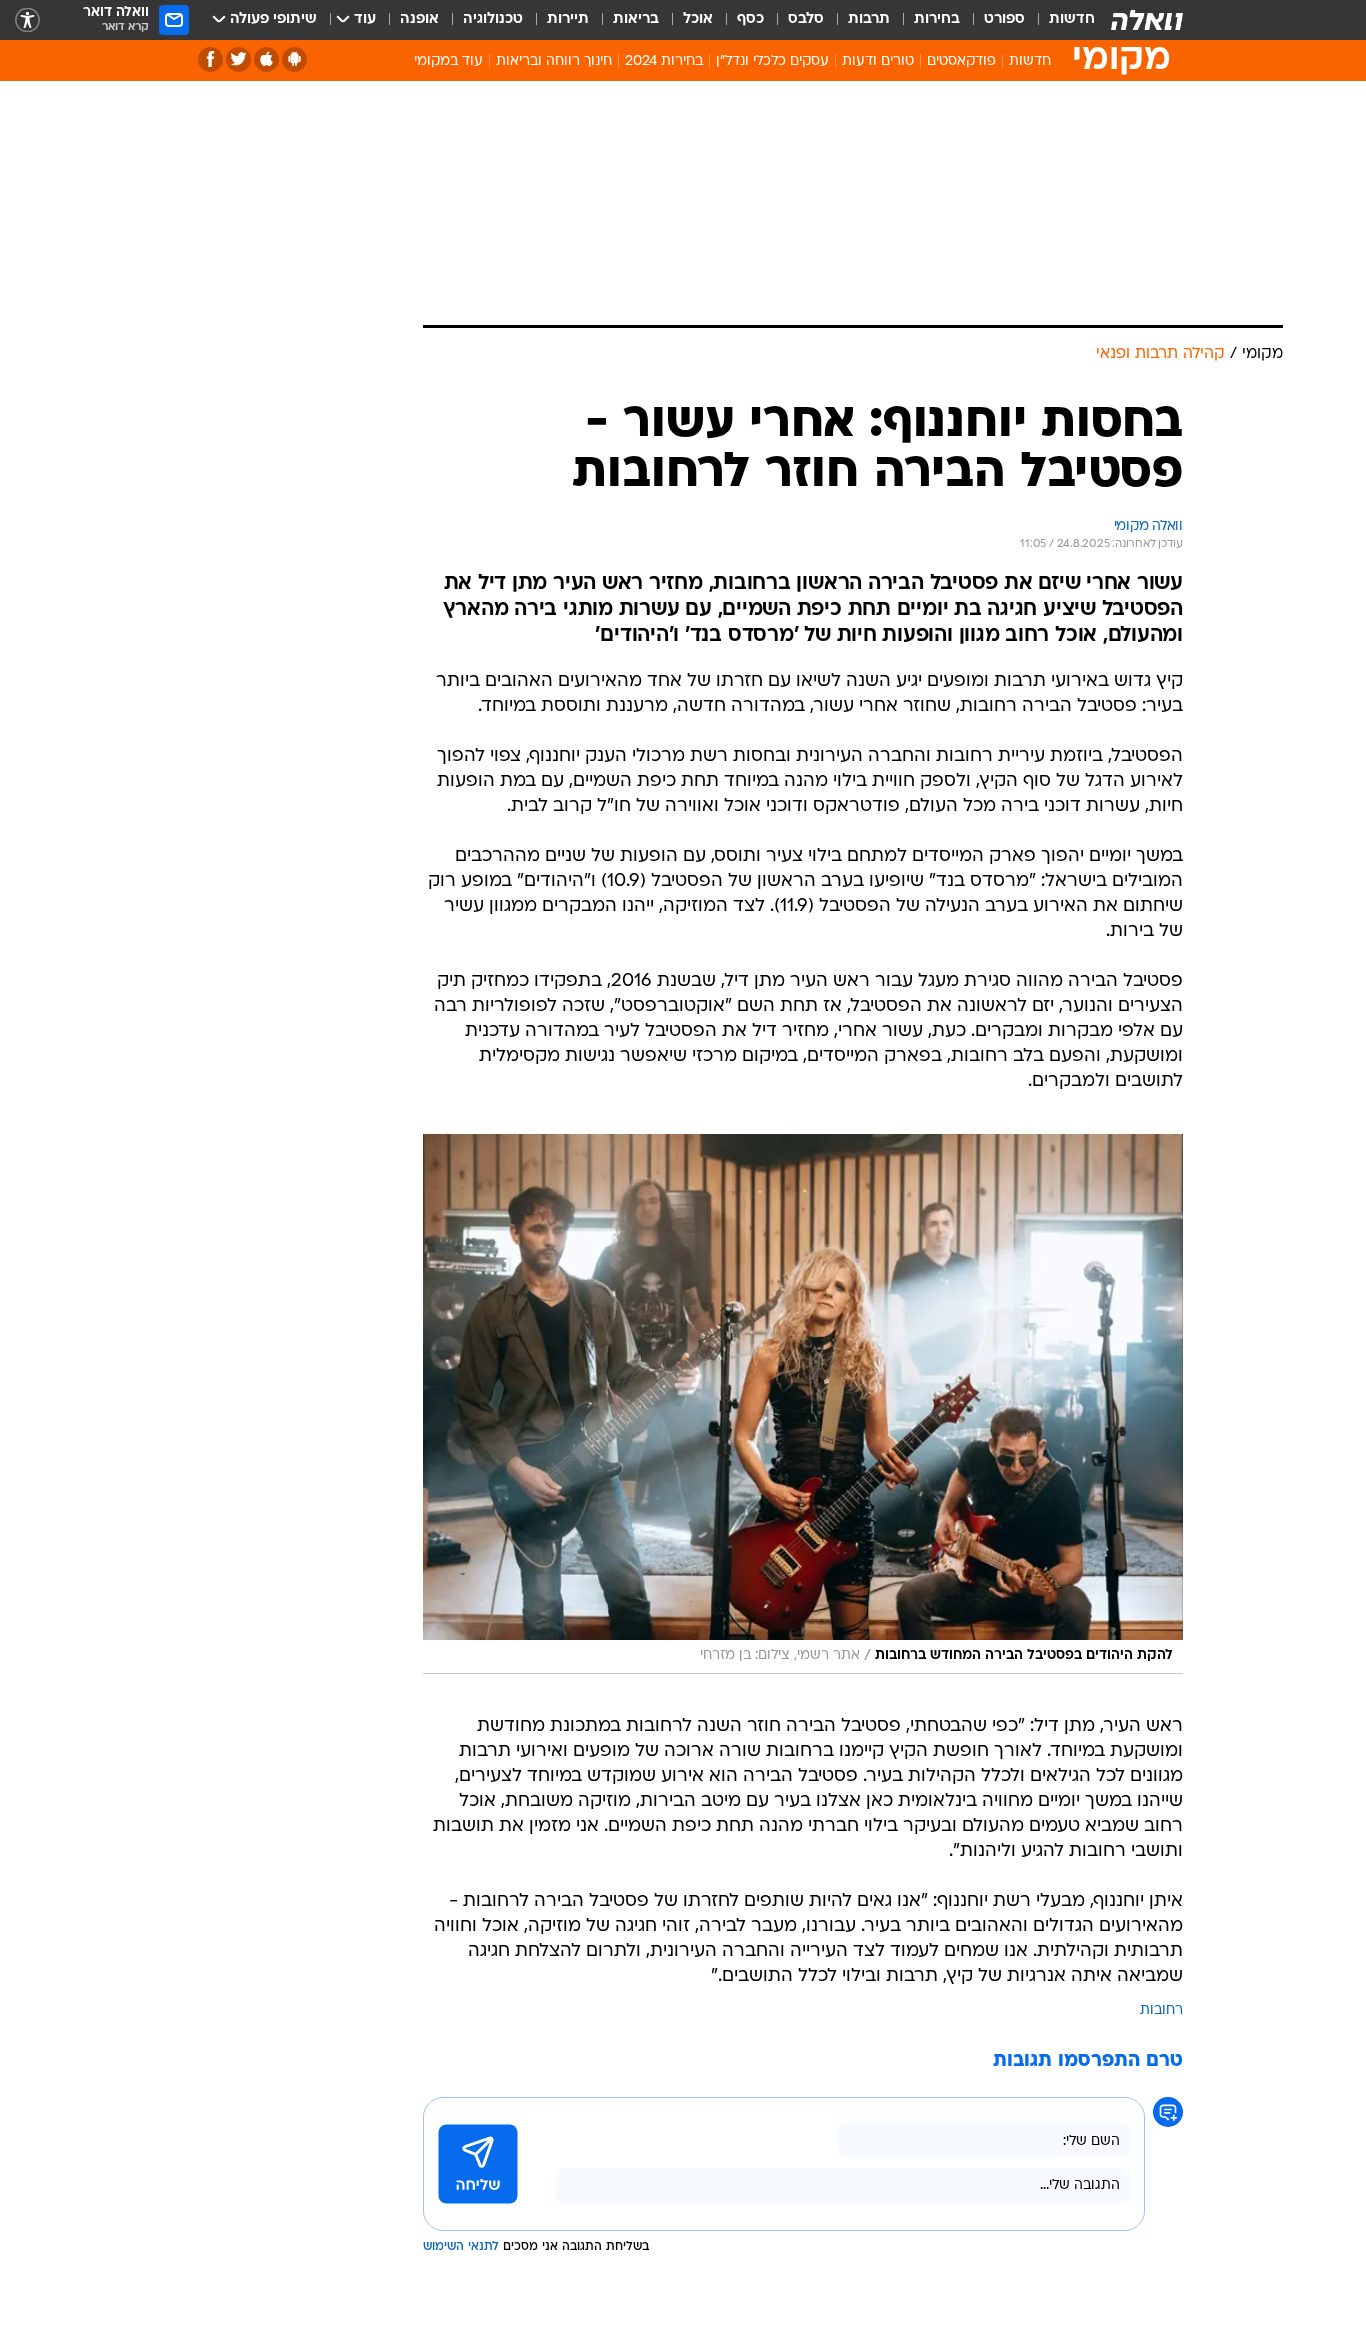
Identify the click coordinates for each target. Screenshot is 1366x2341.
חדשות (1072, 19)
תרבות (869, 19)
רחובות (1161, 2010)
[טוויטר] (238, 59)
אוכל (698, 19)
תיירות (568, 19)
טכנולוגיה (493, 19)
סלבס (806, 19)
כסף (750, 19)
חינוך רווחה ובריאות (554, 61)
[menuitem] (1060, 20)
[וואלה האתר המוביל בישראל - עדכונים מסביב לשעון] (1147, 20)
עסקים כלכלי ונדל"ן (772, 61)
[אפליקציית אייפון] (266, 59)
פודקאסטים (961, 61)
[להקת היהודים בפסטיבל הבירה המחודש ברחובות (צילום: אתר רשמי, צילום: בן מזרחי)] (803, 1404)
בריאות (636, 19)
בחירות (937, 19)
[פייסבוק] (210, 59)
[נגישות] (27, 20)
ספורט (1004, 19)
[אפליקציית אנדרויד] (294, 59)
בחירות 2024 (664, 61)
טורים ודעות (878, 61)
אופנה (419, 19)
